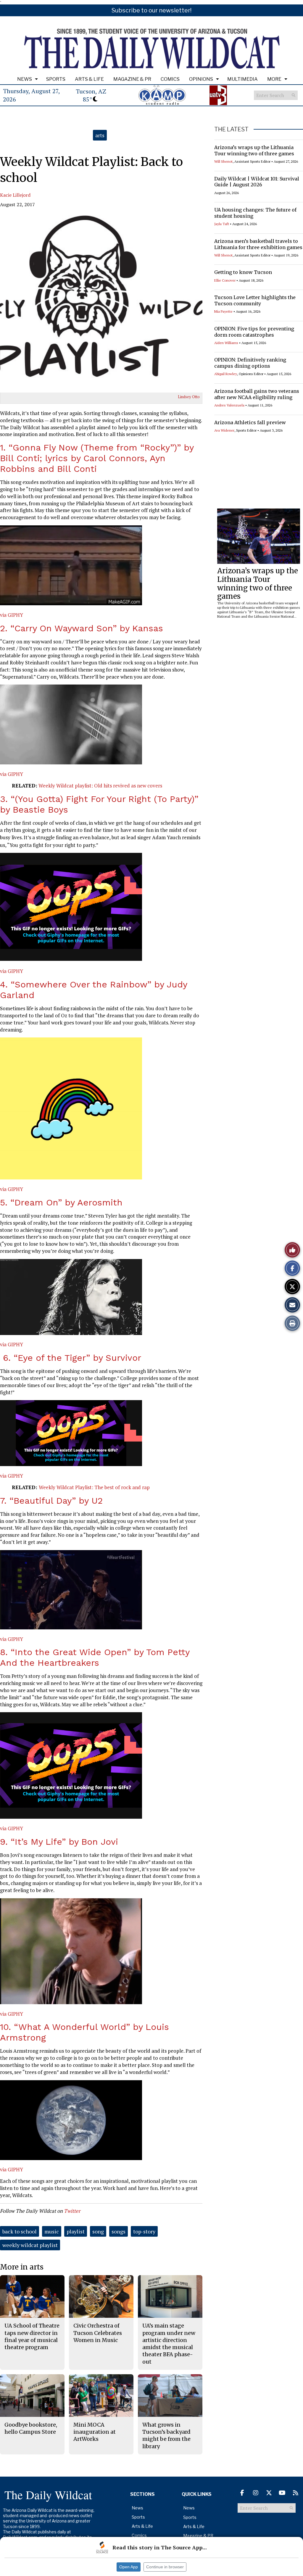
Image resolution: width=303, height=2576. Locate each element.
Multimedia (242, 79)
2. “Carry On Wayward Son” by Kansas (82, 628)
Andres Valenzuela (229, 405)
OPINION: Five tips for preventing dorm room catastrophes (254, 332)
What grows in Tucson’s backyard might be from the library (166, 2435)
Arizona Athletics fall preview (250, 422)
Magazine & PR (132, 79)
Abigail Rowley (226, 374)
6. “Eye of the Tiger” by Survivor (71, 1358)
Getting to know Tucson (243, 272)
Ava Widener (224, 430)
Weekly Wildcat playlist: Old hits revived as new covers (100, 786)
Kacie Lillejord (15, 195)
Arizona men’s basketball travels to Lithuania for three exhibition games (258, 244)
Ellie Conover (225, 280)
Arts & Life (89, 79)
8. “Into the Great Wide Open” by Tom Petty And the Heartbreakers (95, 1657)
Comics (170, 79)
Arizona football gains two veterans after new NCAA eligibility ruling (257, 394)
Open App (129, 2567)
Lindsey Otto (189, 397)
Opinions (201, 79)
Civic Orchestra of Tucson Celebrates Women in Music (98, 2333)
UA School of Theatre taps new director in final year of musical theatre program (32, 2336)
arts (100, 135)
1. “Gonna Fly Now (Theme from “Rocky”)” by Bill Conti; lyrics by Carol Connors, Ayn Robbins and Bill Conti (97, 458)
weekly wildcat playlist (30, 2245)
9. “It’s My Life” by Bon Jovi (59, 1842)
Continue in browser (165, 2567)
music (52, 2231)
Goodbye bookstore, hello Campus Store (31, 2428)
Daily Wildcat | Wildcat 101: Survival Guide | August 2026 (257, 182)
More (274, 79)
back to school (20, 2231)
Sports (56, 79)
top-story (144, 2231)
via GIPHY (12, 615)
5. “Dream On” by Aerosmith (61, 1202)
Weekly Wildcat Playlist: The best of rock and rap (94, 1487)
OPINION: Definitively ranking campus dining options (250, 363)
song (98, 2231)
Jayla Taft (222, 224)
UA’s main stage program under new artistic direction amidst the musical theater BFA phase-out (169, 2343)
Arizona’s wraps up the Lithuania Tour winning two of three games (254, 150)
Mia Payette (223, 311)
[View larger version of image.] (101, 304)
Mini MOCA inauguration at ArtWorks (95, 2432)
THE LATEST (231, 129)
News (25, 79)
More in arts (22, 2267)
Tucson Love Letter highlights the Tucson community (255, 300)
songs (119, 2231)
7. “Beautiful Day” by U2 (51, 1501)
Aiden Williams (226, 343)
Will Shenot (223, 161)
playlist (76, 2231)
